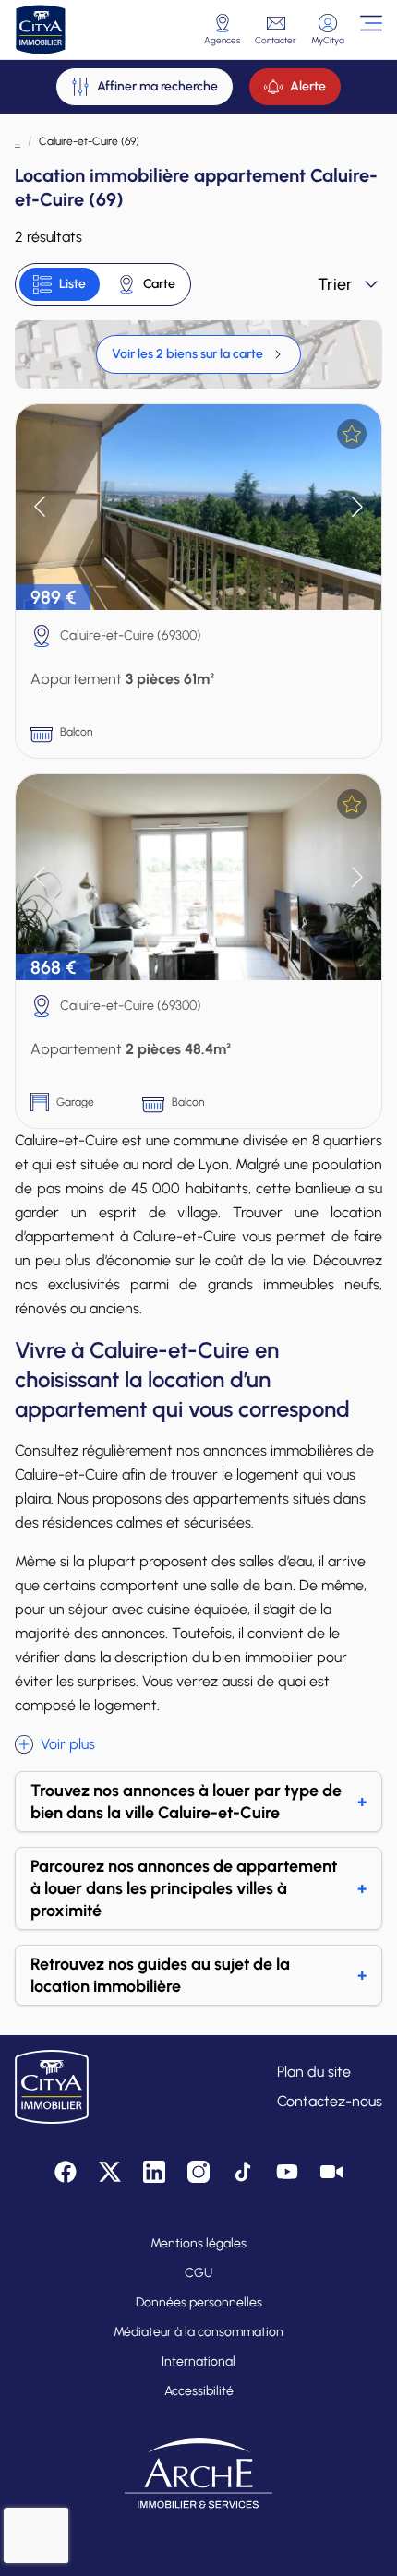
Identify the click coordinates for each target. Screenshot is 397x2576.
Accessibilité (199, 2391)
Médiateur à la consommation (198, 2332)
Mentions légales (198, 2243)
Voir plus (68, 1744)
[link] (198, 354)
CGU (198, 2273)
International (198, 2361)
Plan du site (314, 2072)
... (18, 141)
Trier (335, 284)
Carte (159, 284)
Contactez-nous (330, 2101)
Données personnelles (199, 2302)
